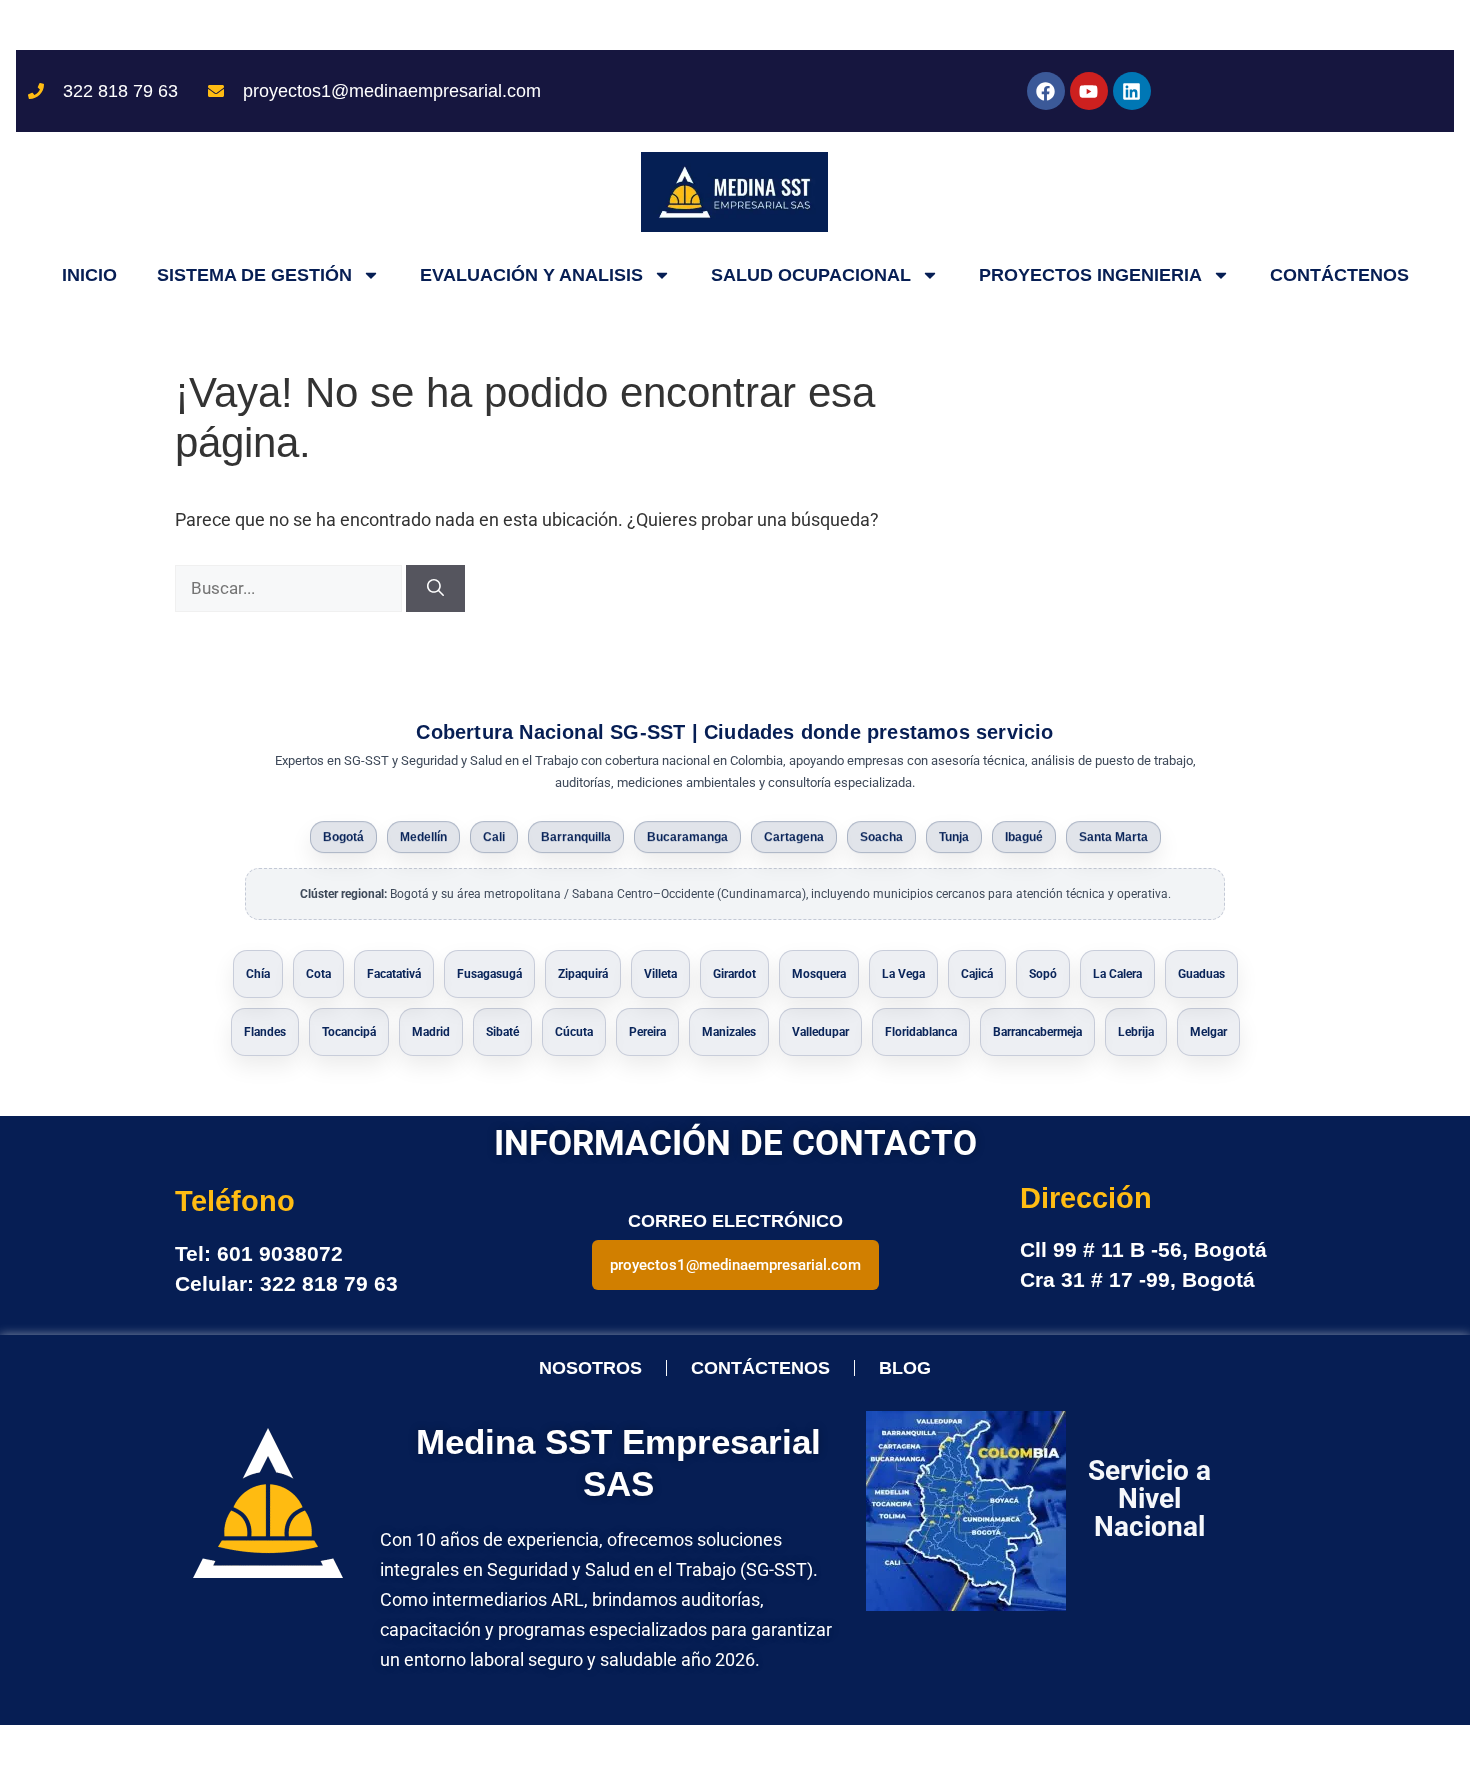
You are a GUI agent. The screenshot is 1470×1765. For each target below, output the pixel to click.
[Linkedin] (1132, 91)
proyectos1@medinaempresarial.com (735, 1265)
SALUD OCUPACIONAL (811, 275)
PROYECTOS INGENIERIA (1090, 275)
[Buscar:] (290, 587)
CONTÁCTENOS (1339, 275)
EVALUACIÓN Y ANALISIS (531, 275)
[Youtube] (1089, 91)
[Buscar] (435, 589)
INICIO (89, 275)
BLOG (905, 1368)
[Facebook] (1046, 91)
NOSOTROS (590, 1368)
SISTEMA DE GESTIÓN (254, 275)
